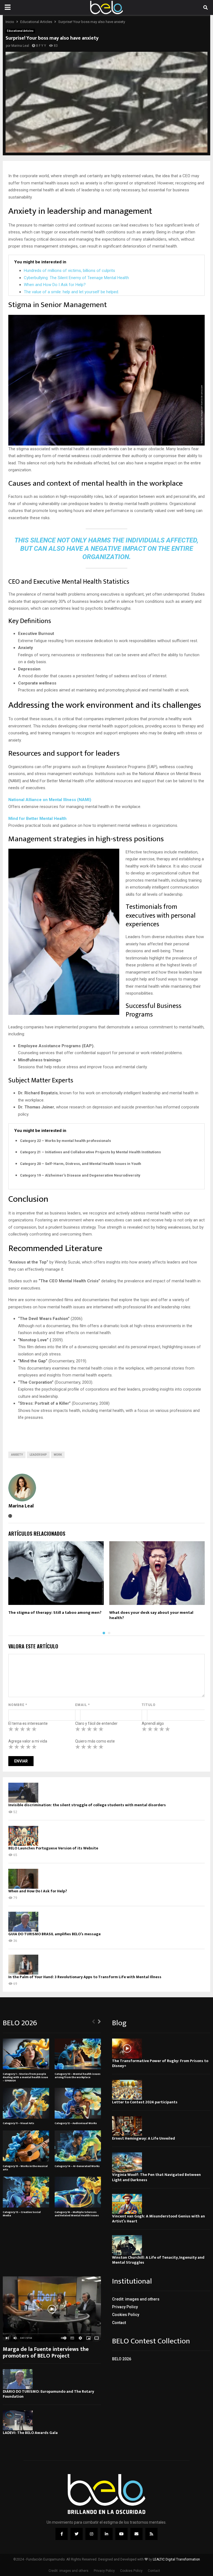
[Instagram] (92, 2534)
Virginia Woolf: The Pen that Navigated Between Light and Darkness (156, 2177)
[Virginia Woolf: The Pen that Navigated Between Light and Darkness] (127, 2162)
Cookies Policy (126, 2315)
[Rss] (151, 2534)
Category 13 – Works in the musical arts (25, 2168)
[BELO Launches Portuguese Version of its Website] (23, 1836)
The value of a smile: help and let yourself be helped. (71, 292)
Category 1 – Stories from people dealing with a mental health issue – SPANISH (25, 2077)
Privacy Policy (125, 2307)
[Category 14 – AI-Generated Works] (78, 2146)
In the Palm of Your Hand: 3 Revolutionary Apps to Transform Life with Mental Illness (85, 1977)
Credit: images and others (136, 2299)
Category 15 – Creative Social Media (22, 2214)
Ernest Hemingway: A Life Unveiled (144, 2138)
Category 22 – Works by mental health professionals (65, 1141)
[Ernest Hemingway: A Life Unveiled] (127, 2126)
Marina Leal (20, 46)
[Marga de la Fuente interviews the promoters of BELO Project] (52, 2309)
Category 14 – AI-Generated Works (77, 2166)
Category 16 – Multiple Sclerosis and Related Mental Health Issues (77, 2214)
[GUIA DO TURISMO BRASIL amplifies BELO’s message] (23, 1922)
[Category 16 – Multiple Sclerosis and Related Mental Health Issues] (78, 2192)
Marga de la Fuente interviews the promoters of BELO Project (46, 2353)
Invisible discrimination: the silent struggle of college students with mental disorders (87, 1805)
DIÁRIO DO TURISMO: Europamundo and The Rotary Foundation (48, 2394)
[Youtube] (121, 2534)
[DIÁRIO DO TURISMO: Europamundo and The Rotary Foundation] (18, 2379)
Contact (119, 2323)
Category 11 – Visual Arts (18, 2123)
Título (149, 1705)
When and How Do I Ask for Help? (55, 285)
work (58, 1455)
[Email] (136, 2534)
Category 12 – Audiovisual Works (76, 2123)
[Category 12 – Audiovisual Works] (78, 2103)
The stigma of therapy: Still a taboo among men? (55, 1613)
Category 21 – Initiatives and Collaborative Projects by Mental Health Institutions (90, 1152)
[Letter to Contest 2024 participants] (127, 2090)
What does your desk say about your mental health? (151, 1615)
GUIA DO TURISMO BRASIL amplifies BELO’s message (54, 1934)
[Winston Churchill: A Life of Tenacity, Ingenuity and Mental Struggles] (127, 2245)
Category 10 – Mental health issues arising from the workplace (78, 2076)
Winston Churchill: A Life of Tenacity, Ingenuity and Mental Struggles (158, 2260)
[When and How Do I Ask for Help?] (23, 1879)
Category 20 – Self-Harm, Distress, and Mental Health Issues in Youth (81, 1164)
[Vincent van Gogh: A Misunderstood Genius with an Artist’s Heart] (127, 2204)
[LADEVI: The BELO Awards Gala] (18, 2420)
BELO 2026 (122, 2359)
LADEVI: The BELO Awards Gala (30, 2433)
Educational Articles (20, 31)
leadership (38, 1455)
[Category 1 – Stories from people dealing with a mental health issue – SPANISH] (26, 2054)
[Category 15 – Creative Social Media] (26, 2192)
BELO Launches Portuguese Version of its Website (53, 1848)
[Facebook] (62, 2534)
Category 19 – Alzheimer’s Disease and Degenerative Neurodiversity (80, 1175)
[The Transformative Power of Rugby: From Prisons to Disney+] (127, 2049)
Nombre (18, 1705)
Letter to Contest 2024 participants (145, 2102)
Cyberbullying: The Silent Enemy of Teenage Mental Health (76, 278)
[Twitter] (77, 2534)
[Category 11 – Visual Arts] (26, 2103)
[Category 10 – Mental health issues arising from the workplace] (78, 2054)
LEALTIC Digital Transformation (176, 2559)
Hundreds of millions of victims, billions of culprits (69, 271)
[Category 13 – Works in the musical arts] (26, 2146)
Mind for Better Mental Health (37, 819)
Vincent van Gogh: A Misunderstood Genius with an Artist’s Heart (159, 2219)
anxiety (17, 1455)
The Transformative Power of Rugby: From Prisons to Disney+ (160, 2063)
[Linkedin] (106, 2534)
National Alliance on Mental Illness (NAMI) (50, 800)
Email (83, 1705)
